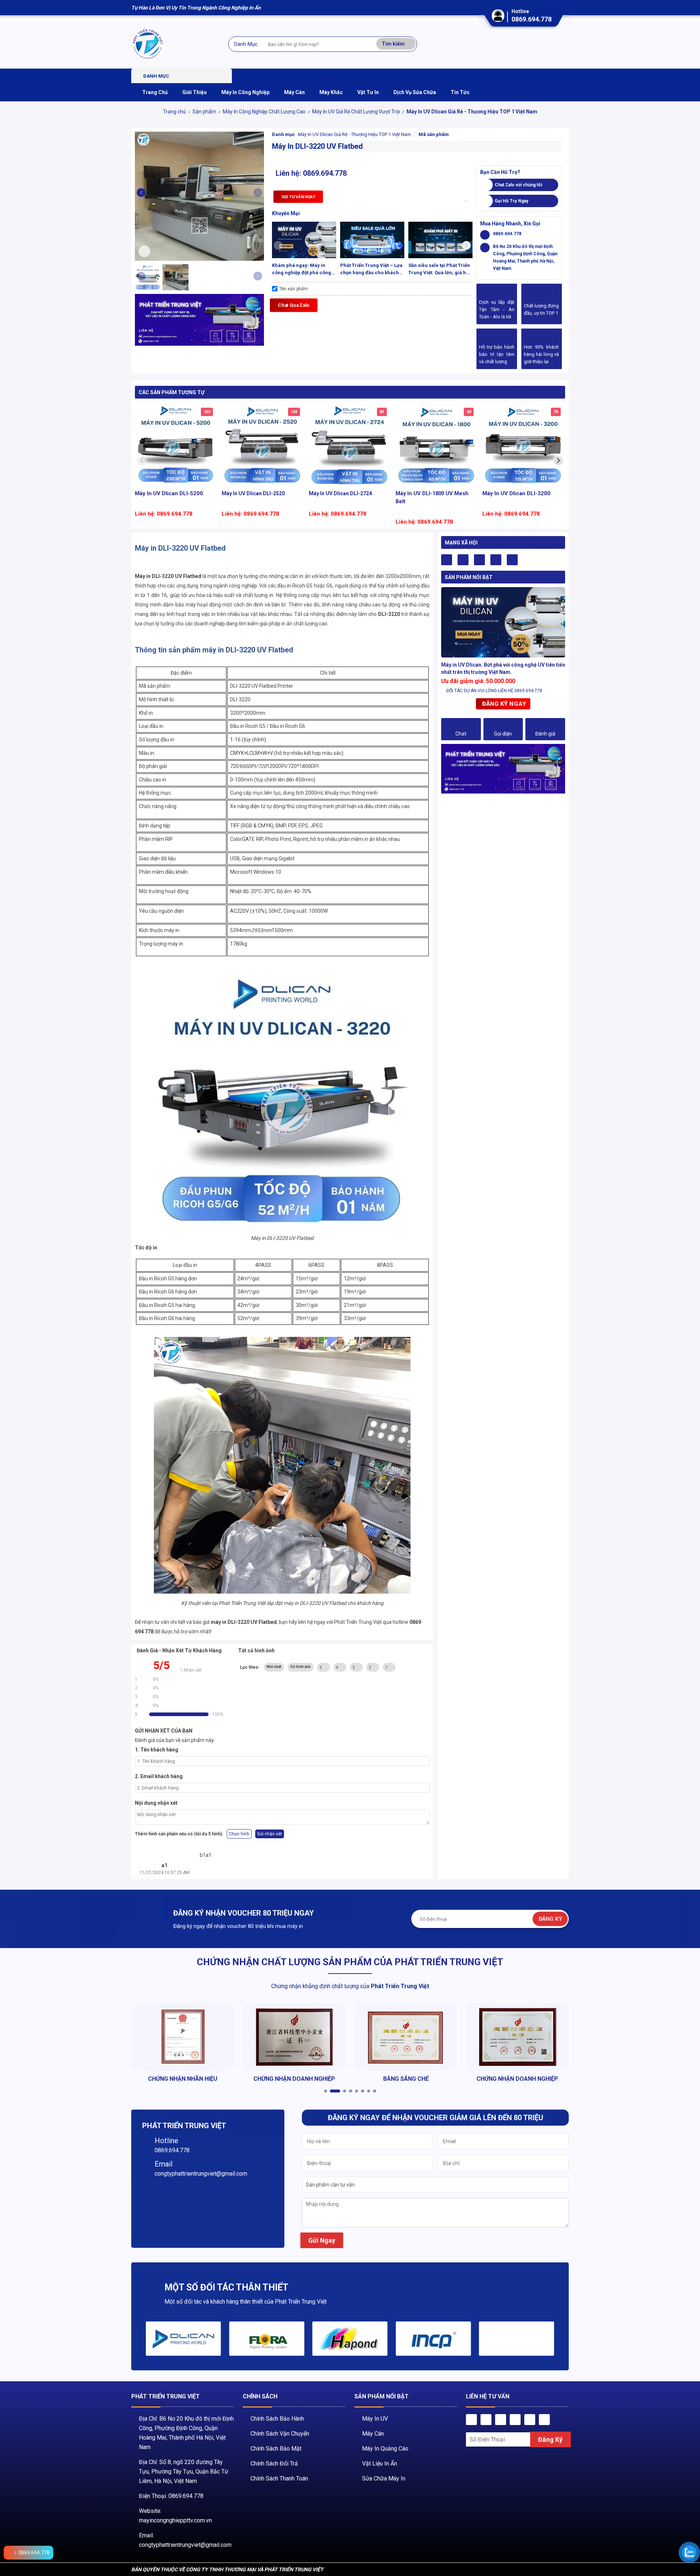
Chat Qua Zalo (294, 305)
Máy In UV (375, 2419)
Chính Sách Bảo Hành (277, 2419)
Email (164, 2164)
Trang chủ (174, 112)
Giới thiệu (195, 92)
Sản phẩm (204, 112)
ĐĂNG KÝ (550, 1919)
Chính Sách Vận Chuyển (280, 2434)
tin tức (460, 92)
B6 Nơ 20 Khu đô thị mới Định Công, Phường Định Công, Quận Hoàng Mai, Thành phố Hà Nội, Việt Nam (525, 257)
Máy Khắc (331, 92)
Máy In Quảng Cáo (385, 2449)
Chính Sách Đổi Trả (274, 2464)
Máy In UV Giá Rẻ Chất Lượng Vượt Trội (356, 112)
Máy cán (294, 92)
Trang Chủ (155, 92)
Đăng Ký (551, 2440)
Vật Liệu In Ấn (380, 2464)
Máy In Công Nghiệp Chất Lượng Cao (264, 112)
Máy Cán (373, 2434)
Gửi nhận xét (270, 1834)
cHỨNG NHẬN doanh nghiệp (183, 2079)
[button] (258, 193)
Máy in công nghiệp (245, 92)
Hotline (166, 2141)
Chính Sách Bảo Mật (276, 2449)
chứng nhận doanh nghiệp (406, 2079)
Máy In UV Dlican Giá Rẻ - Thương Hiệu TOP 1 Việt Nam (472, 112)
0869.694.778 (532, 19)
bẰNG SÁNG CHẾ (294, 2079)
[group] (183, 2339)
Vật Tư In (368, 92)
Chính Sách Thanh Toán (279, 2478)
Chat (461, 734)
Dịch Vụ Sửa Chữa (415, 92)
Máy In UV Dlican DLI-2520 (253, 493)
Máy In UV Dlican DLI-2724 (341, 493)
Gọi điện (503, 734)
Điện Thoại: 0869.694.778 (171, 2496)
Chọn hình (239, 1834)
